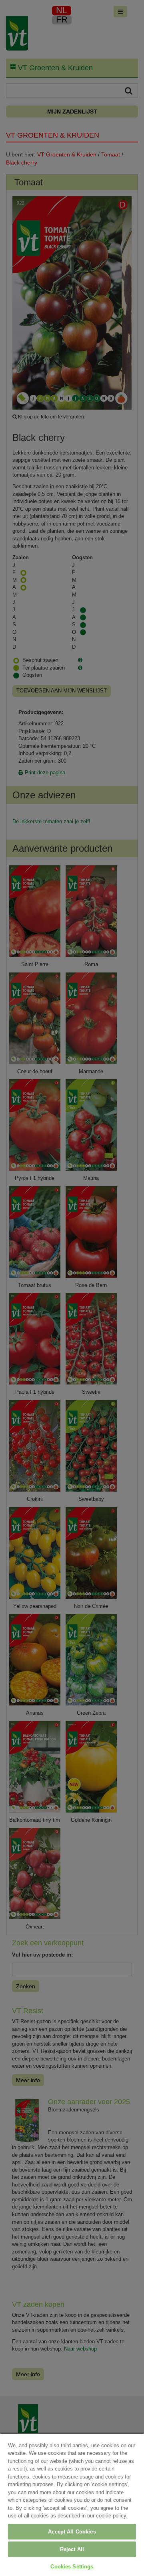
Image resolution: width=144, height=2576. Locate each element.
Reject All (72, 2549)
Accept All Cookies (72, 2532)
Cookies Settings (72, 2567)
